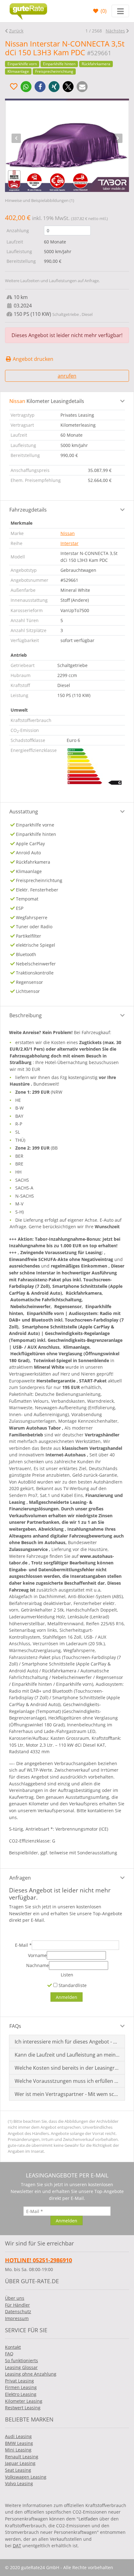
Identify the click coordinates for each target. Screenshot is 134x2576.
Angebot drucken (32, 359)
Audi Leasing (18, 2436)
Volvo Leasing (19, 2483)
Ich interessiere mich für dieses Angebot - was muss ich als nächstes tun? (67, 2042)
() (103, 11)
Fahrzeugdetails (28, 510)
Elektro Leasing (21, 2394)
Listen (67, 1975)
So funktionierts (22, 2360)
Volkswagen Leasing (26, 2477)
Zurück (16, 31)
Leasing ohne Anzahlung (31, 2374)
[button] (26, 87)
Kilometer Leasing (24, 2401)
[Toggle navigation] (120, 11)
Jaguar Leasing (20, 2463)
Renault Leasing (22, 2457)
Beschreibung (26, 1015)
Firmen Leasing (21, 2387)
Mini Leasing (18, 2450)
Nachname (38, 1965)
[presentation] (16, 138)
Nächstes (115, 31)
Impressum (17, 2318)
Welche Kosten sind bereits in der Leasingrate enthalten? (67, 2068)
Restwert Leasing (23, 2408)
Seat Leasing (18, 2470)
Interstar (69, 543)
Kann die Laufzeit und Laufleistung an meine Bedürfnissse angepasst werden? (67, 2055)
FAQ (9, 2354)
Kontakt (13, 2347)
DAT (17, 2546)
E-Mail (23, 1945)
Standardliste (72, 1985)
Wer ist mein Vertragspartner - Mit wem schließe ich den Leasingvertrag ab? (67, 2094)
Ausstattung (24, 812)
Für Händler (17, 2305)
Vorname (37, 1955)
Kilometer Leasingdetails (47, 401)
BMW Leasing (19, 2443)
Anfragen (20, 1878)
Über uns (15, 2298)
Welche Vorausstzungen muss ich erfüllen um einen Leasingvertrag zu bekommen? (67, 2081)
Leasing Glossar (21, 2367)
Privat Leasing (19, 2381)
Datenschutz (18, 2311)
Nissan (68, 533)
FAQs (15, 2026)
